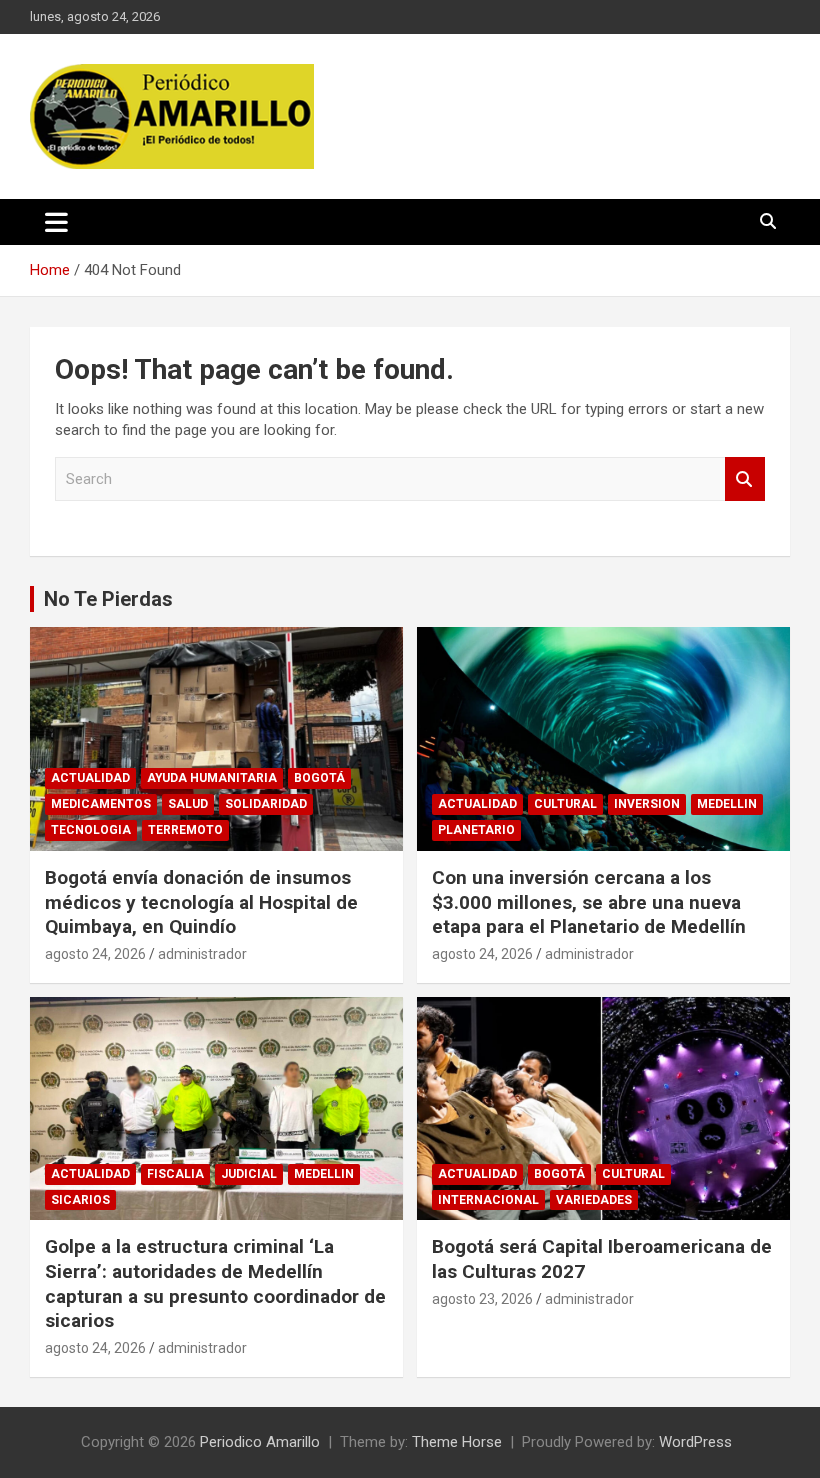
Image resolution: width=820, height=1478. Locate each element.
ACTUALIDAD (90, 778)
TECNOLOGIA (91, 830)
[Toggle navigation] (56, 222)
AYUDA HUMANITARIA (212, 778)
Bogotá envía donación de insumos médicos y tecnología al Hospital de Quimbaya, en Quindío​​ (201, 902)
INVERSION (647, 804)
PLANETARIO (476, 830)
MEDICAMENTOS (101, 804)
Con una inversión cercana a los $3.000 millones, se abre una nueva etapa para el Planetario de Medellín (589, 902)
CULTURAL (565, 804)
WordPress (695, 1442)
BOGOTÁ (319, 778)
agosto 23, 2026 (482, 1299)
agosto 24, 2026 (95, 954)
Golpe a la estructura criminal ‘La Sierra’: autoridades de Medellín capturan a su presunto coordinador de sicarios (215, 1283)
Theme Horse (457, 1442)
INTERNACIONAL (488, 1200)
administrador (202, 954)
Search (745, 479)
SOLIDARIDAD (266, 804)
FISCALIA (175, 1174)
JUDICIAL (249, 1174)
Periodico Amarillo (260, 1442)
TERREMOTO (185, 830)
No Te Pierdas (108, 599)
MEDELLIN (727, 804)
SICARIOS (80, 1200)
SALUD (188, 804)
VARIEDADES (594, 1200)
